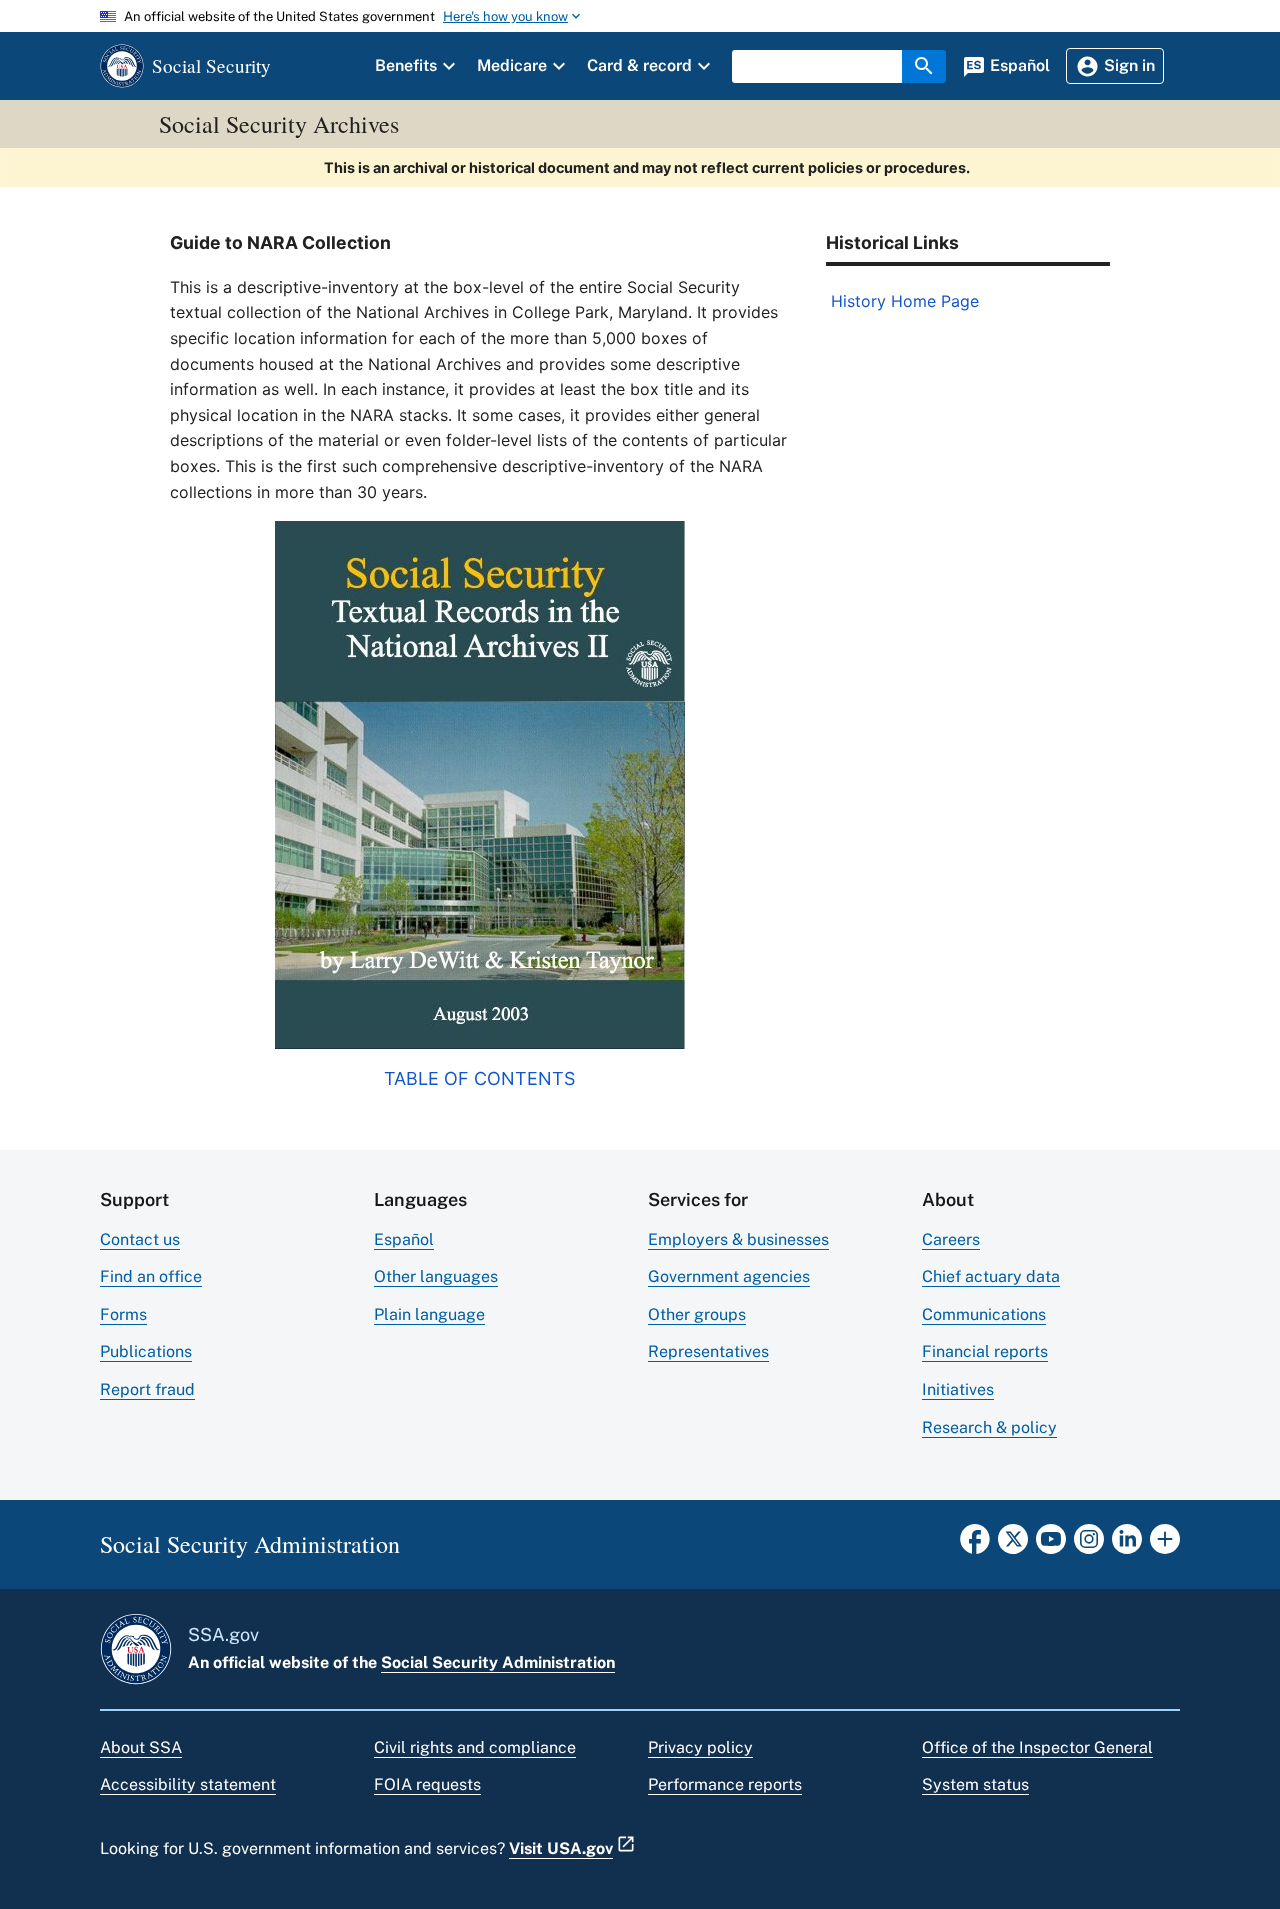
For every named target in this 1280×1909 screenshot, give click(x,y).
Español (404, 1239)
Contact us (140, 1239)
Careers (951, 1239)
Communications (984, 1314)
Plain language (429, 1314)
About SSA (141, 1747)
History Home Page (905, 301)
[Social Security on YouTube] (1051, 1545)
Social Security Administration (498, 1662)
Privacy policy (700, 1747)
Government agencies (729, 1276)
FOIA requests (427, 1784)
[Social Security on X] (1013, 1545)
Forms (123, 1314)
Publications (146, 1351)
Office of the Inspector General (1037, 1747)
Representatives (708, 1351)
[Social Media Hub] (1165, 1545)
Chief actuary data (991, 1276)
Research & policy (989, 1427)
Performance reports (725, 1784)
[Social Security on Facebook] (975, 1545)
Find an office (151, 1276)
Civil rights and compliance (475, 1747)
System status (975, 1784)
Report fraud (147, 1389)
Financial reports (985, 1351)
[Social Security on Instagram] (1089, 1545)
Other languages (436, 1276)
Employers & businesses (738, 1239)
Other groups (697, 1314)
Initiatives (958, 1389)
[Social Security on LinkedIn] (1127, 1545)
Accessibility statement (188, 1784)
